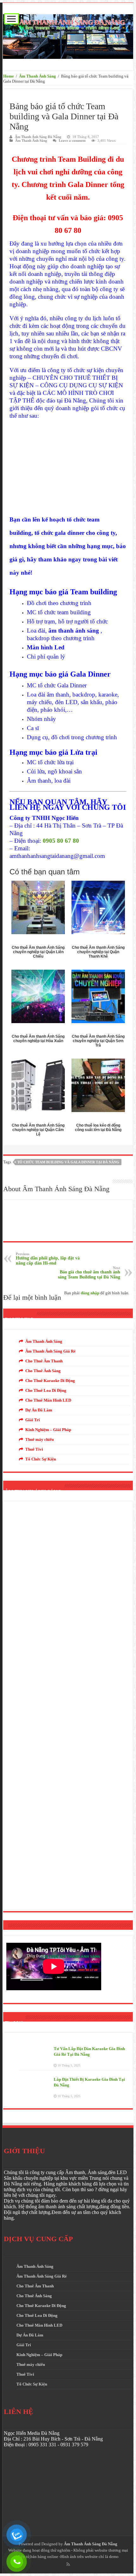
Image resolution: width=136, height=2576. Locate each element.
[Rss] (68, 2564)
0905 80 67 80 (61, 841)
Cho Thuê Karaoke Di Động (50, 1381)
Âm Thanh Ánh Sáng (37, 76)
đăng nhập (90, 1293)
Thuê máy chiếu (40, 1439)
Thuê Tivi (34, 1449)
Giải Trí (33, 1420)
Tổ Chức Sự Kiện (41, 1459)
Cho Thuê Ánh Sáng (43, 1371)
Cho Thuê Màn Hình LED (48, 1400)
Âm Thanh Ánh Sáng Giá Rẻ (50, 1351)
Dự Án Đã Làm (39, 1410)
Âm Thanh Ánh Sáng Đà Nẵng (38, 137)
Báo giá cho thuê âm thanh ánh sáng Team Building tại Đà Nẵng (89, 1273)
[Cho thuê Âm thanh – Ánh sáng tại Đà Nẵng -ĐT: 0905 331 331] (68, 35)
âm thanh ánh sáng (74, 631)
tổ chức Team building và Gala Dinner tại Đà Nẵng (68, 1162)
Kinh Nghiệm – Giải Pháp (48, 1430)
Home (9, 76)
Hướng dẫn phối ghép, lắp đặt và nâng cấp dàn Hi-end (48, 1259)
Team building (94, 592)
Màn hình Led (46, 647)
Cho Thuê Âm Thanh (44, 1361)
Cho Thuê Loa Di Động (46, 1390)
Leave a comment (72, 141)
